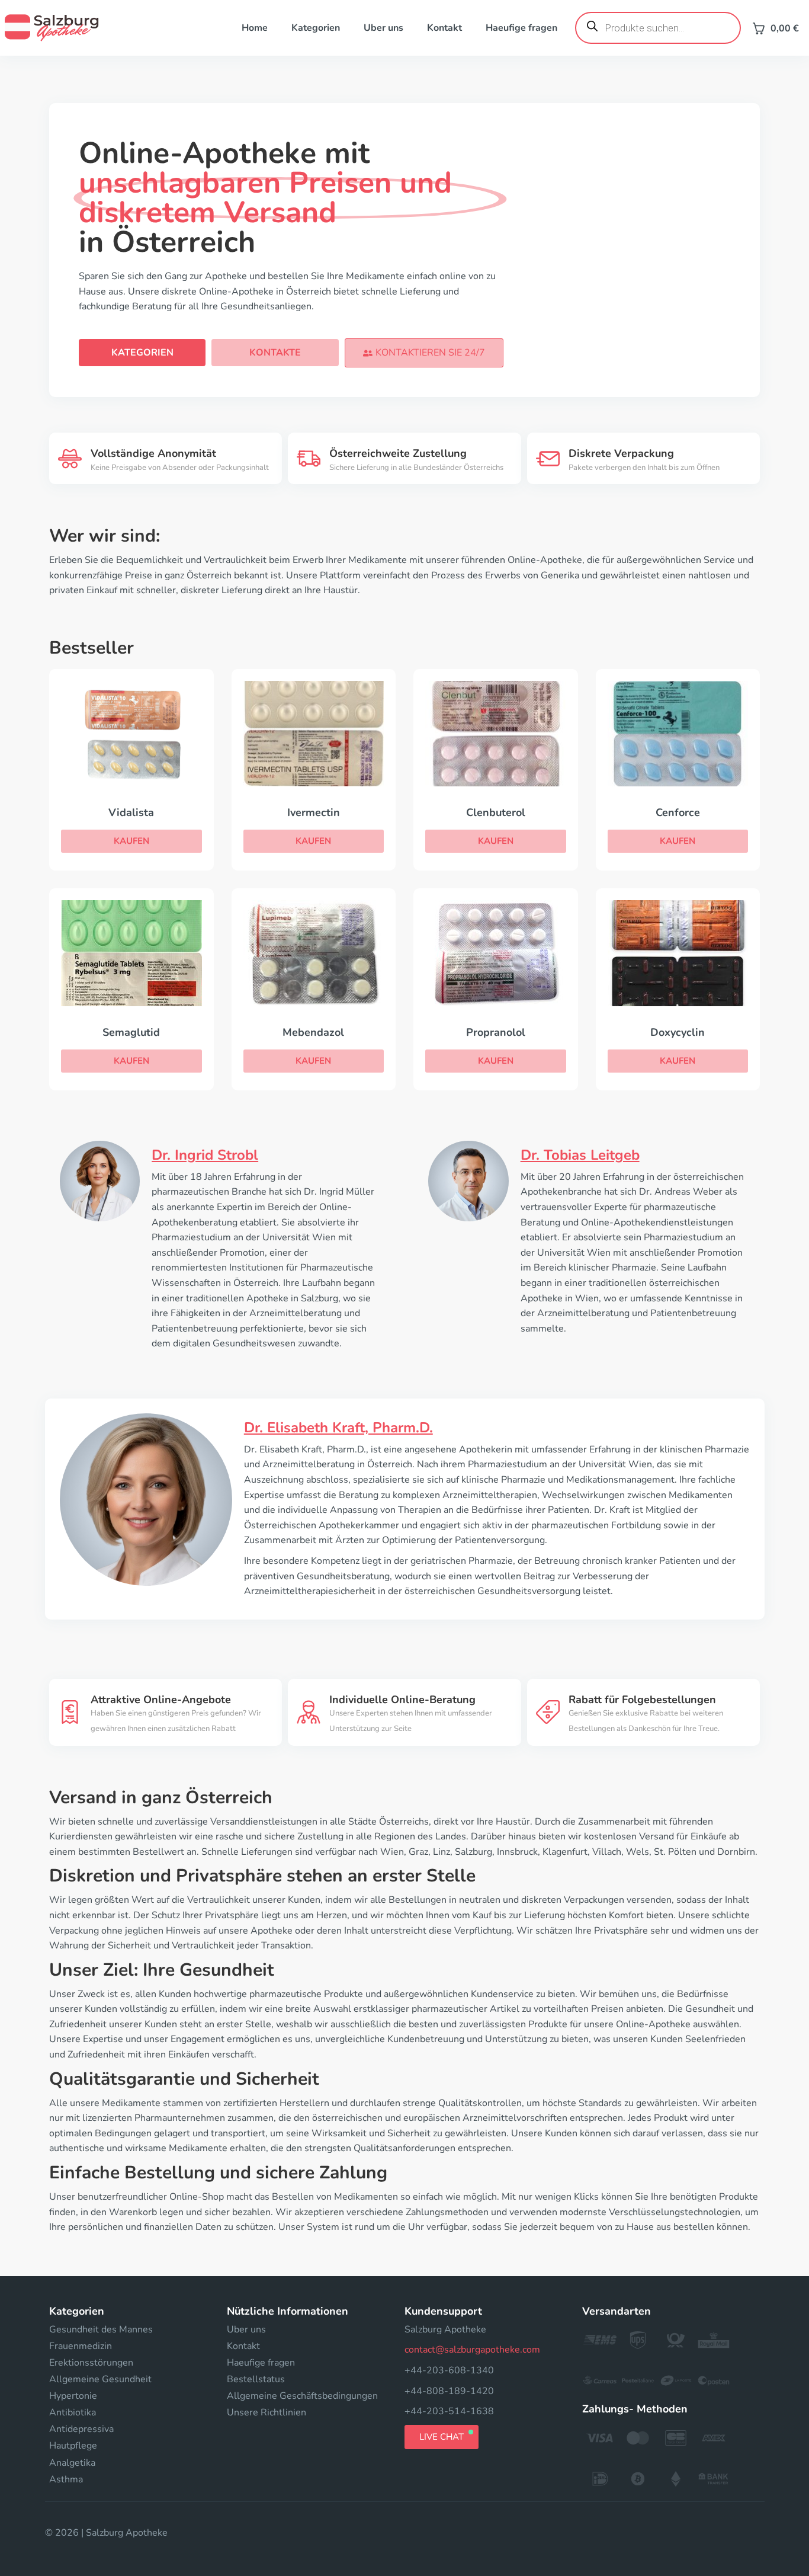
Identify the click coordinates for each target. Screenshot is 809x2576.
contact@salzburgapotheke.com (472, 2350)
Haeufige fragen (521, 28)
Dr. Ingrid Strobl (205, 1155)
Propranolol (496, 1032)
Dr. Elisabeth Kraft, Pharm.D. (338, 1428)
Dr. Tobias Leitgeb (580, 1155)
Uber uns (383, 28)
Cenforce (678, 812)
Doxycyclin (678, 1032)
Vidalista (131, 812)
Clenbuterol (496, 812)
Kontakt (444, 28)
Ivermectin (314, 812)
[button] (424, 353)
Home (255, 28)
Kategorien (316, 28)
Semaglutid (131, 1032)
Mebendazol (313, 1032)
